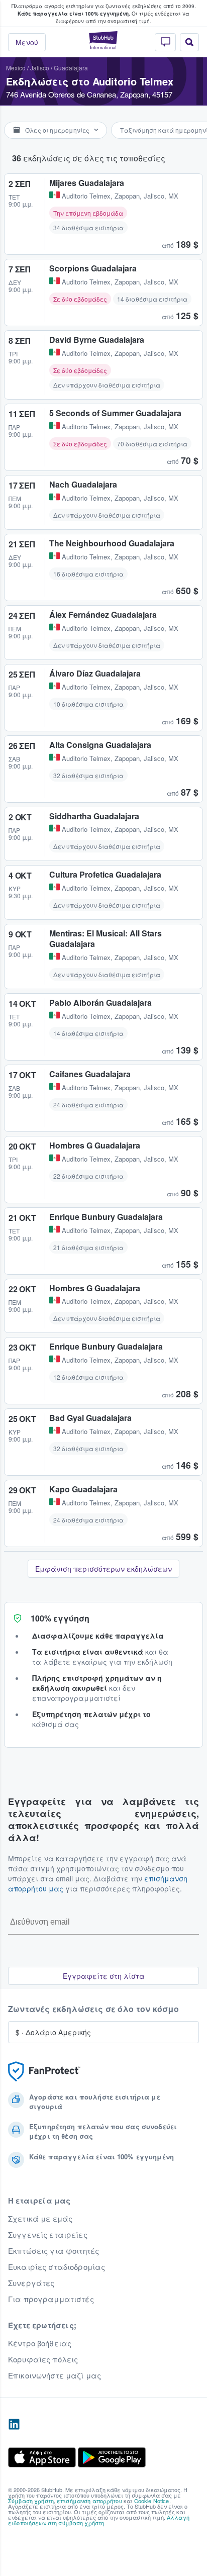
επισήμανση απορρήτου (89, 2501)
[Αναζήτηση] (189, 42)
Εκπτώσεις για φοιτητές (54, 2251)
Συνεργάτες (31, 2283)
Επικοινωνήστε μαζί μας (55, 2375)
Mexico (16, 68)
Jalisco (40, 68)
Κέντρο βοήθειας (40, 2343)
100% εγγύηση (60, 1618)
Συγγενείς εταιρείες (48, 2235)
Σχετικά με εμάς (40, 2219)
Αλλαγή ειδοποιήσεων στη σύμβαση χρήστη (99, 2520)
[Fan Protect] (44, 2072)
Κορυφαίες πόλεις (43, 2359)
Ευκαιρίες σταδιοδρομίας (57, 2267)
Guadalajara (71, 68)
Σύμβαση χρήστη (31, 2501)
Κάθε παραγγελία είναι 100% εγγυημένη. (74, 14)
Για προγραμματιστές (51, 2299)
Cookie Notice (152, 2501)
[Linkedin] (14, 2425)
